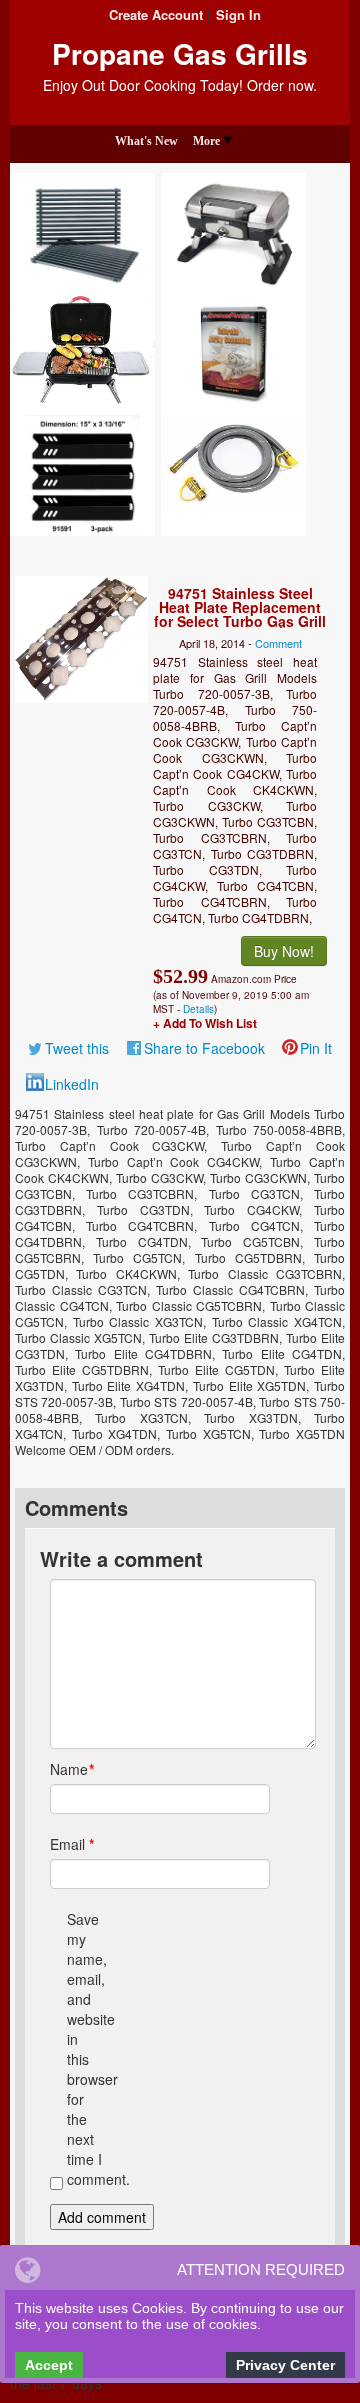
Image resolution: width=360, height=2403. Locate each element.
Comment (278, 643)
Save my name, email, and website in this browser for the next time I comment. (84, 2049)
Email (67, 1844)
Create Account (156, 14)
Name (67, 1769)
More (206, 141)
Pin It (316, 1048)
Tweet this (77, 1048)
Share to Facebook (204, 1048)
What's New (146, 141)
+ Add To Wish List (205, 1023)
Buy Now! (284, 951)
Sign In (238, 14)
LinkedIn (72, 1084)
